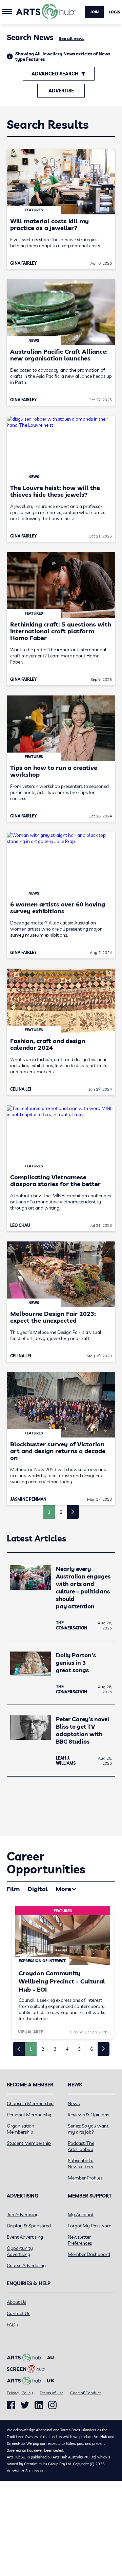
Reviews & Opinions (88, 2115)
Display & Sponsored (29, 2226)
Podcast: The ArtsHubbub (81, 2146)
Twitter (25, 2405)
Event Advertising (25, 2237)
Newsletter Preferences (80, 2240)
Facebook (11, 2405)
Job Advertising (23, 2215)
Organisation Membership (21, 2129)
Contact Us (18, 2313)
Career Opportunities (46, 1863)
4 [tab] (67, 2049)
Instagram (52, 2405)
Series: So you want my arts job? (88, 2129)
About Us (16, 2302)
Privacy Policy (20, 2393)
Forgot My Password (90, 2226)
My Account (81, 2215)
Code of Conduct (86, 2393)
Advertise (61, 91)
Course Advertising (26, 2265)
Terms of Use (52, 2393)
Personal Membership (30, 2115)
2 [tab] (43, 2049)
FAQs (12, 2325)
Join (94, 12)
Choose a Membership (30, 2103)
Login (115, 12)
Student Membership (29, 2143)
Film (13, 1889)
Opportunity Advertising (20, 2251)
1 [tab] (30, 2049)
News (74, 2103)
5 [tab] (79, 2049)
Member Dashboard (89, 2254)
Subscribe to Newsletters (81, 2164)
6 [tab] (91, 2049)
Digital (38, 1889)
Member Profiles (85, 2178)
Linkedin (39, 2405)
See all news (72, 38)
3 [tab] (55, 2049)
